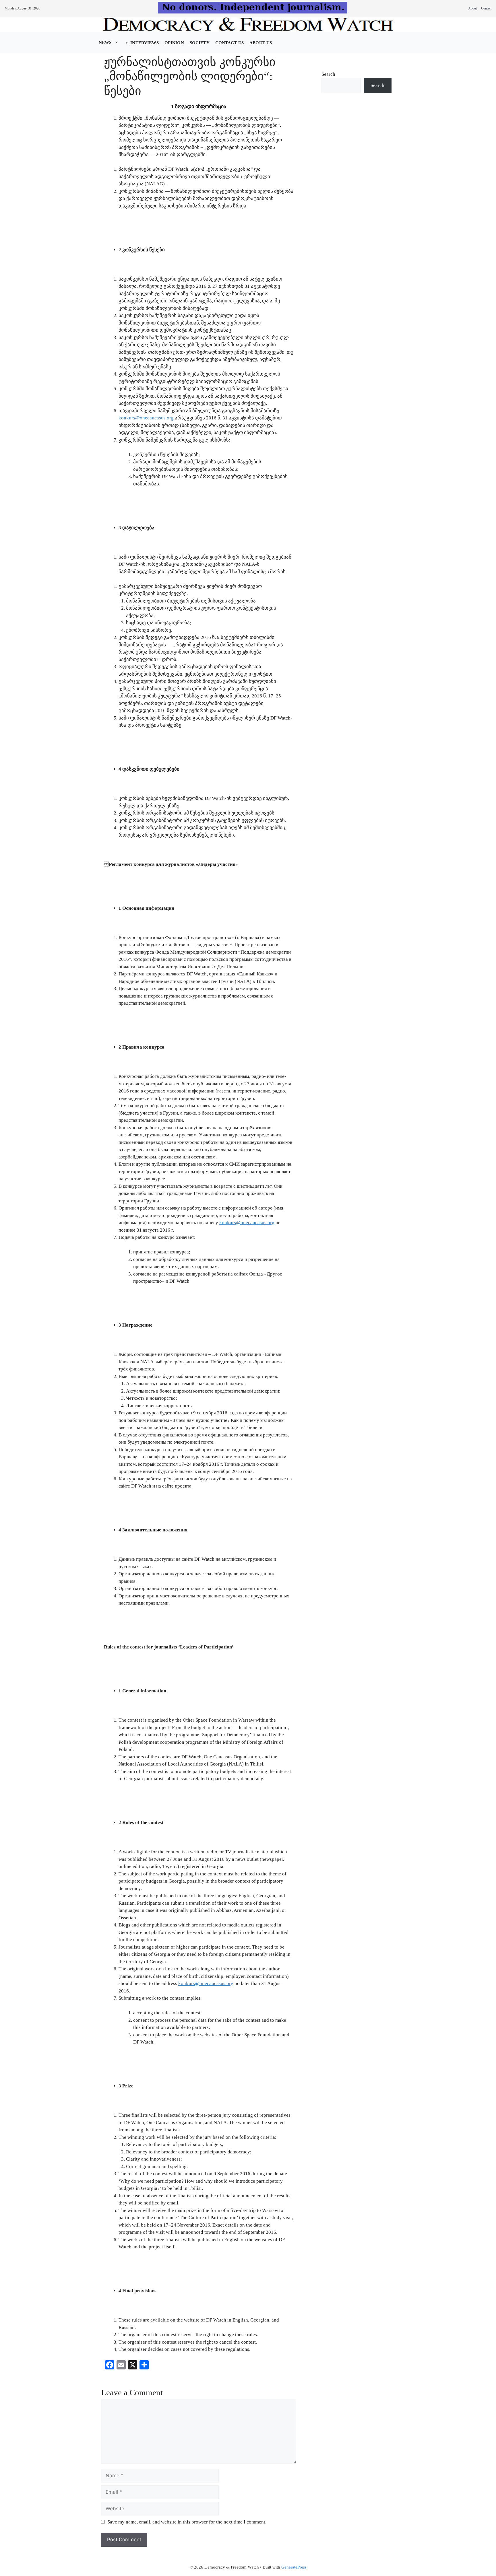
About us (261, 43)
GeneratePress (294, 2567)
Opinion (174, 43)
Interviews (144, 43)
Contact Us (229, 43)
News (105, 42)
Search (328, 74)
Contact (486, 8)
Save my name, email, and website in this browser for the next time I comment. (187, 2522)
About (472, 8)
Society (200, 43)
